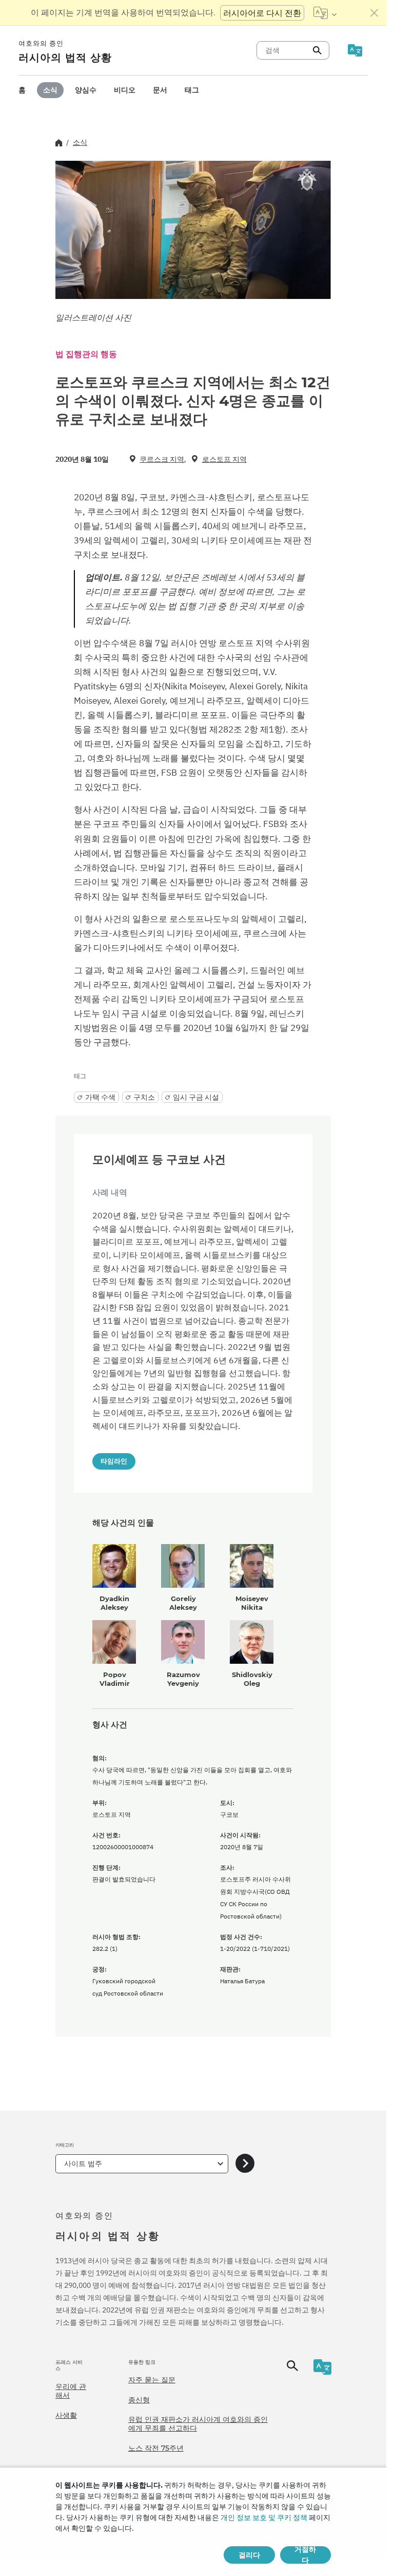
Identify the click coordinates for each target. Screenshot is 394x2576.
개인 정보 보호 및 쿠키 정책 (264, 2517)
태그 (192, 90)
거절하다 (305, 2555)
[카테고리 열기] (245, 2164)
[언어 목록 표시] (325, 13)
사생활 (66, 2415)
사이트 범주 (83, 2164)
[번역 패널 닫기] (375, 13)
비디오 (125, 90)
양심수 (86, 90)
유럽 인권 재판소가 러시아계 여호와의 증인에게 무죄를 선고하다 (198, 2424)
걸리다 (249, 2555)
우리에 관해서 (71, 2391)
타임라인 (114, 1461)
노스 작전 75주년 (156, 2448)
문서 (160, 90)
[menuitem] (22, 90)
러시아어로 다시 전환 (262, 13)
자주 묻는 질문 (152, 2380)
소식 (50, 90)
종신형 (139, 2400)
